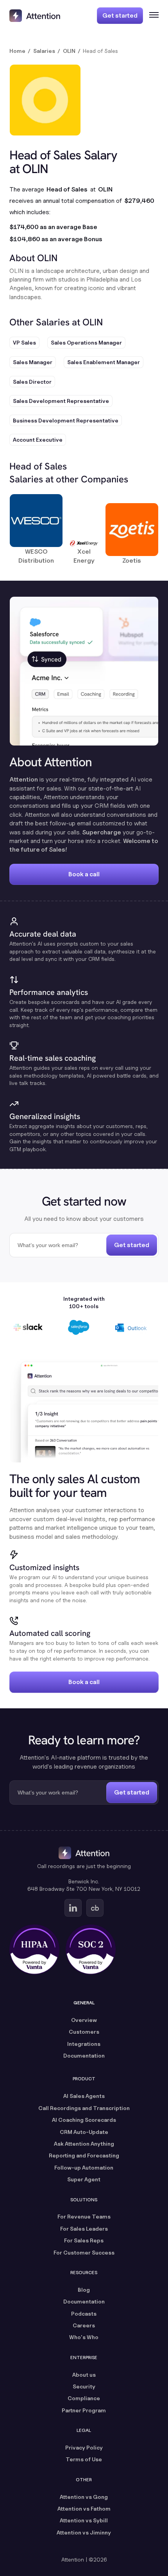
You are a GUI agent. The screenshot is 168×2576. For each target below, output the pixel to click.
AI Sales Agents (84, 2096)
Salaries (44, 51)
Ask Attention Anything (84, 2144)
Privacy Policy (84, 2447)
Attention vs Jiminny (84, 2532)
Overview (84, 2020)
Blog (84, 2290)
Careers (84, 2325)
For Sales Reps (84, 2240)
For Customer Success (84, 2252)
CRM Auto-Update (84, 2132)
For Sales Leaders (84, 2229)
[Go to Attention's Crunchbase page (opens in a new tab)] (95, 1908)
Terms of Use (84, 2459)
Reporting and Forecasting (84, 2155)
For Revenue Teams (84, 2216)
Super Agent (84, 2179)
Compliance (84, 2398)
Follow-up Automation (84, 2167)
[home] (35, 16)
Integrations (84, 2044)
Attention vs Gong (84, 2497)
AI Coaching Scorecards (84, 2120)
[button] (151, 16)
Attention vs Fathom (84, 2508)
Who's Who (84, 2337)
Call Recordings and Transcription (84, 2108)
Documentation (84, 2055)
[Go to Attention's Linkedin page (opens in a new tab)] (73, 1908)
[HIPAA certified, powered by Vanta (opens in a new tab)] (34, 1950)
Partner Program (84, 2410)
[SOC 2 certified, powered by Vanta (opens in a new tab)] (91, 1950)
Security (84, 2386)
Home (17, 51)
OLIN (69, 51)
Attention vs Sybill (84, 2520)
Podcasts (84, 2313)
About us (84, 2375)
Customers (84, 2032)
